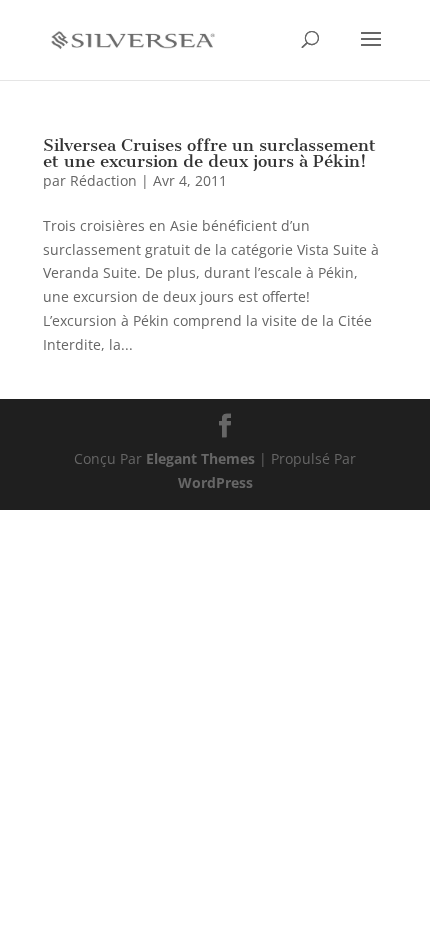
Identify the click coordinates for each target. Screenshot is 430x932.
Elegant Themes (200, 458)
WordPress (215, 482)
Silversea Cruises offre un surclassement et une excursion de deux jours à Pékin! (209, 153)
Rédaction (103, 180)
